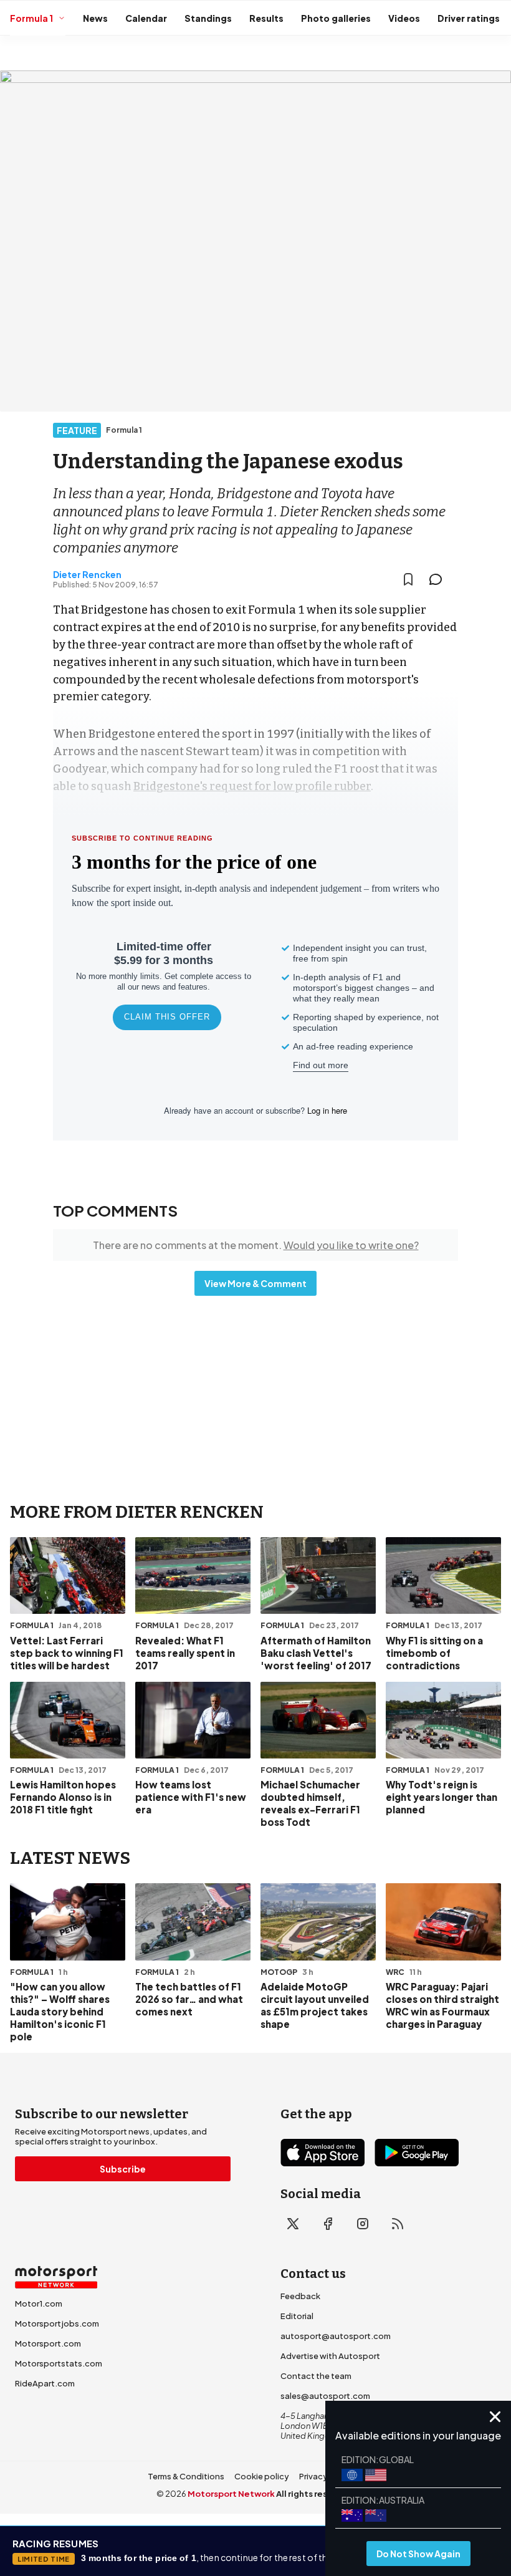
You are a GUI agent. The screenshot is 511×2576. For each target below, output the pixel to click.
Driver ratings (469, 18)
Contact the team (316, 2376)
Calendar (146, 18)
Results (266, 18)
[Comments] (439, 579)
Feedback (300, 2296)
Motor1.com (39, 2303)
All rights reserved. (316, 2494)
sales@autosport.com (325, 2396)
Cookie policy (262, 2476)
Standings (208, 18)
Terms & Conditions (186, 2476)
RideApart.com (45, 2383)
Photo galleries (336, 18)
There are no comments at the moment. (256, 1245)
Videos (404, 18)
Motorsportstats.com (59, 2363)
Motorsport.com (48, 2343)
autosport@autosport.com (336, 2336)
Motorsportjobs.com (57, 2323)
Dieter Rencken (87, 574)
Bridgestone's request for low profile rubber (252, 786)
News (95, 18)
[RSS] (398, 2224)
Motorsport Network (231, 2494)
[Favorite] (408, 579)
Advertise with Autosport (330, 2356)
